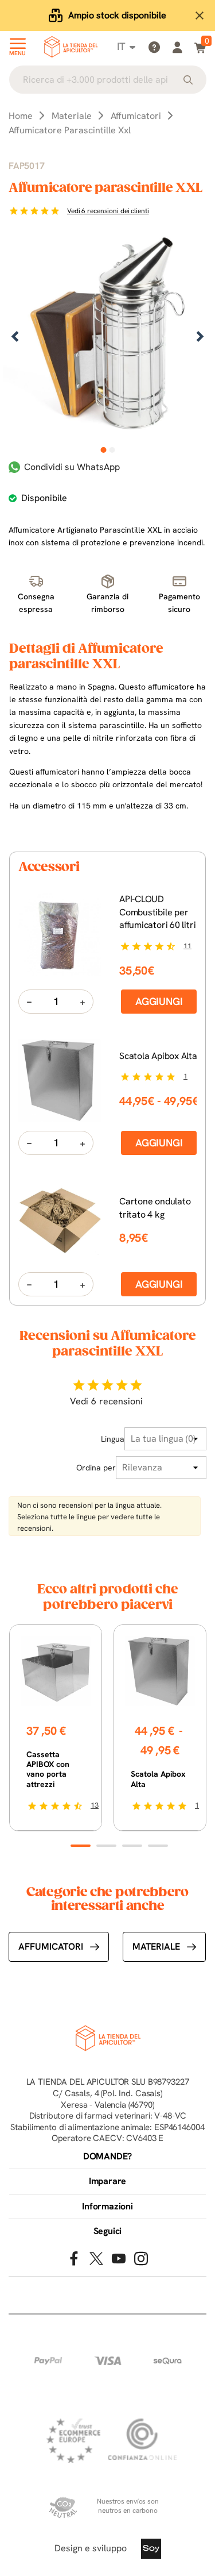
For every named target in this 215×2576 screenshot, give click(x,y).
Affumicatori (51, 1947)
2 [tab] (112, 450)
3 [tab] (132, 1846)
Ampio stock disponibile (117, 15)
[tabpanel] (107, 338)
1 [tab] (103, 450)
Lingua (113, 1439)
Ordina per (96, 1468)
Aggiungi (159, 1001)
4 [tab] (158, 1846)
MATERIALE (156, 1947)
